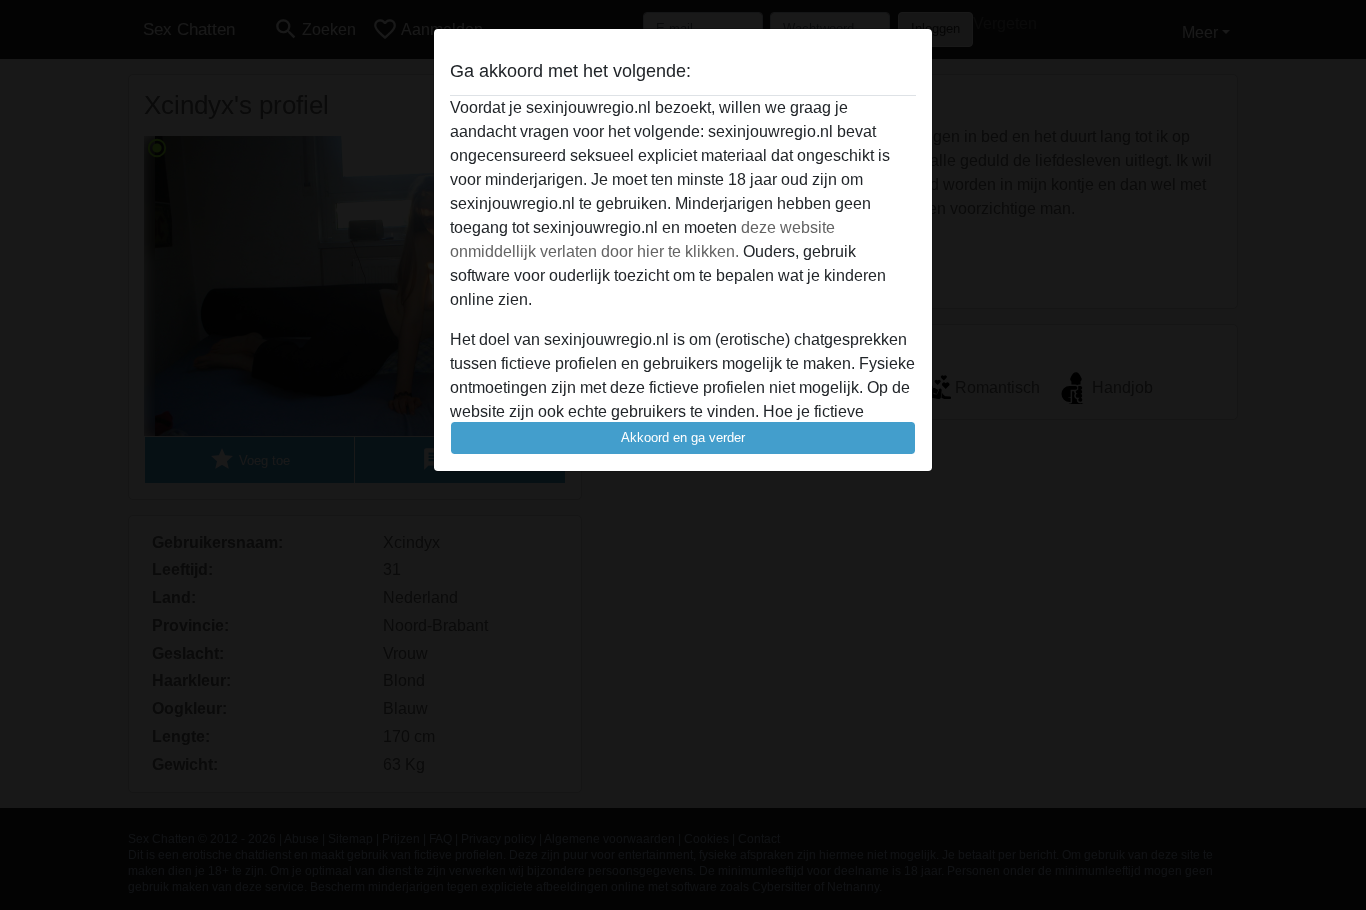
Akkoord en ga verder (683, 437)
